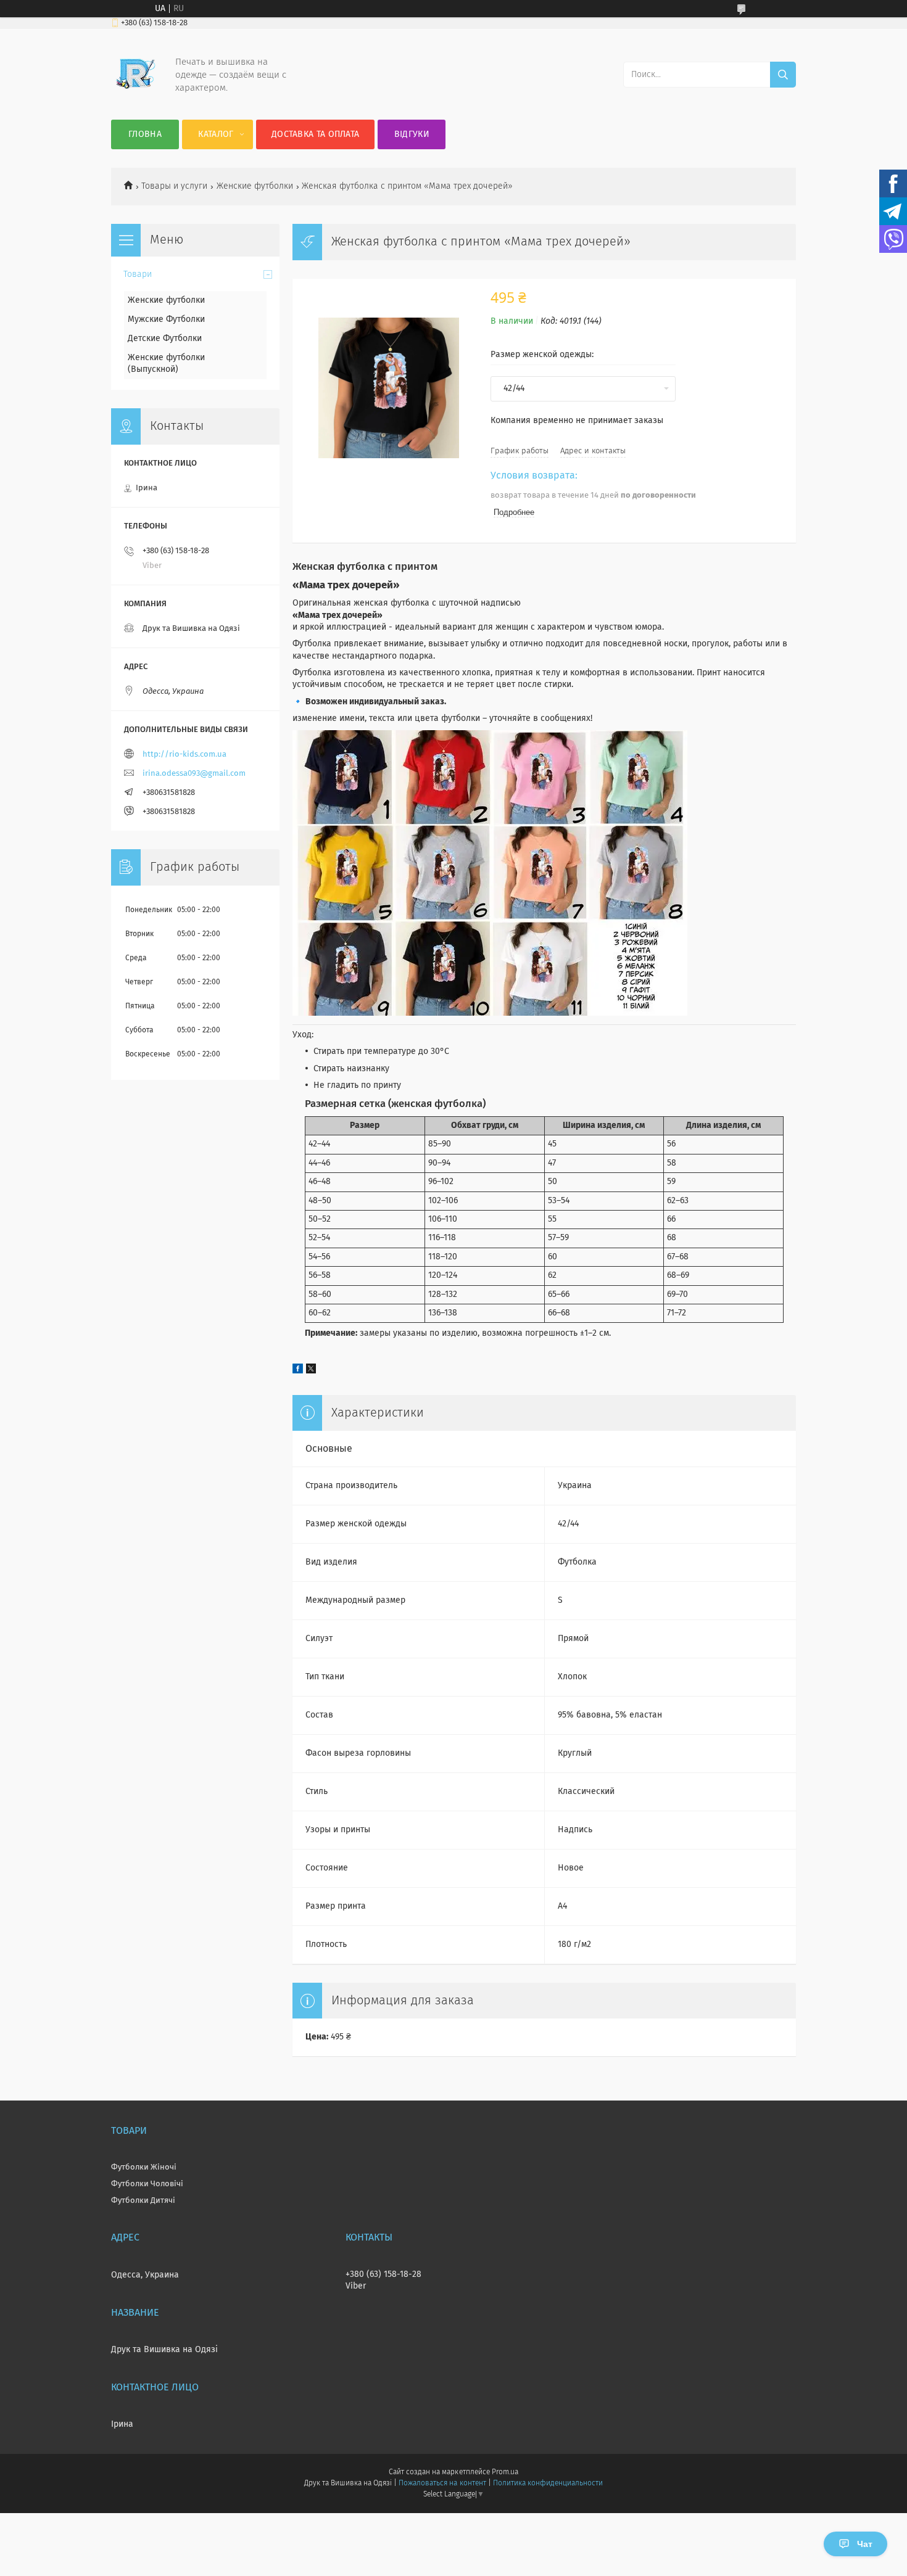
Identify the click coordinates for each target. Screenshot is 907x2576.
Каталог (216, 134)
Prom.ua (505, 2472)
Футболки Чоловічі (147, 2184)
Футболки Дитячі (143, 2201)
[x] (311, 1371)
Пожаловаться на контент (442, 2483)
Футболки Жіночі (144, 2167)
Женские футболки (255, 186)
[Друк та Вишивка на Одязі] (136, 95)
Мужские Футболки (166, 319)
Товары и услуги (174, 186)
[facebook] (298, 1371)
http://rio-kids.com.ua (184, 755)
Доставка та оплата (315, 134)
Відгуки (412, 134)
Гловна (145, 134)
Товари (138, 274)
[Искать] (783, 75)
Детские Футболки (165, 339)
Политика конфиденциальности (548, 2483)
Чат (865, 2544)
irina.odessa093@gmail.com (194, 774)
